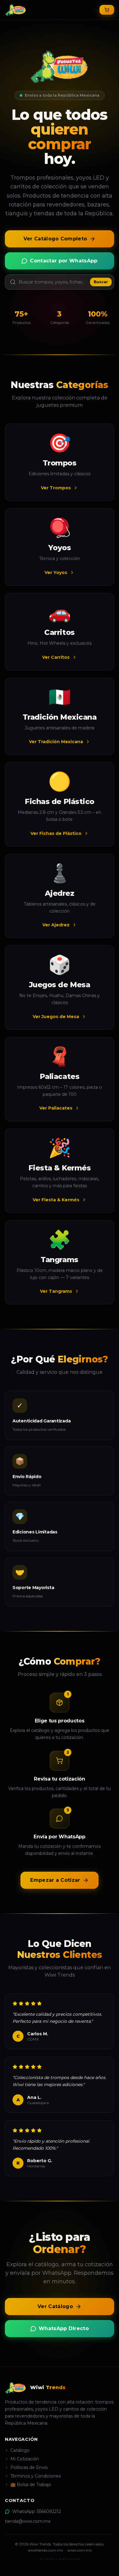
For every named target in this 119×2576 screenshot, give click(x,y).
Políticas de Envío (29, 2467)
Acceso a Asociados (60, 2559)
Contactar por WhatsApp (64, 261)
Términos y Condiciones (36, 2476)
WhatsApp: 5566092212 (37, 2511)
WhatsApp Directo (64, 2328)
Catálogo (20, 2450)
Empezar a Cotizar (55, 1880)
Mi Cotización (25, 2459)
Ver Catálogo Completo (55, 239)
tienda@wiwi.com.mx (28, 2521)
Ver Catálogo (55, 2306)
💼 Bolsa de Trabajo (31, 2485)
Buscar (101, 282)
